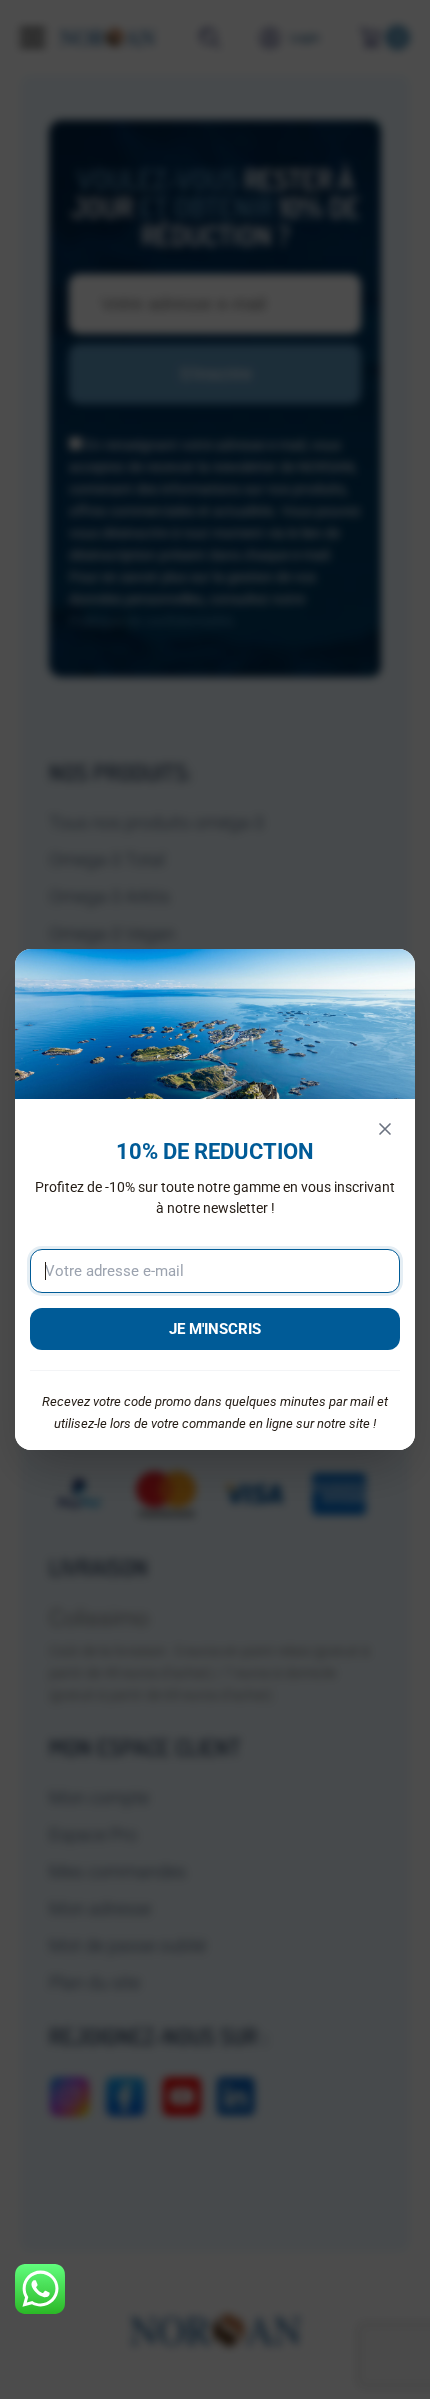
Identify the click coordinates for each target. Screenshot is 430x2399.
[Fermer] (385, 1129)
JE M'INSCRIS (215, 1329)
